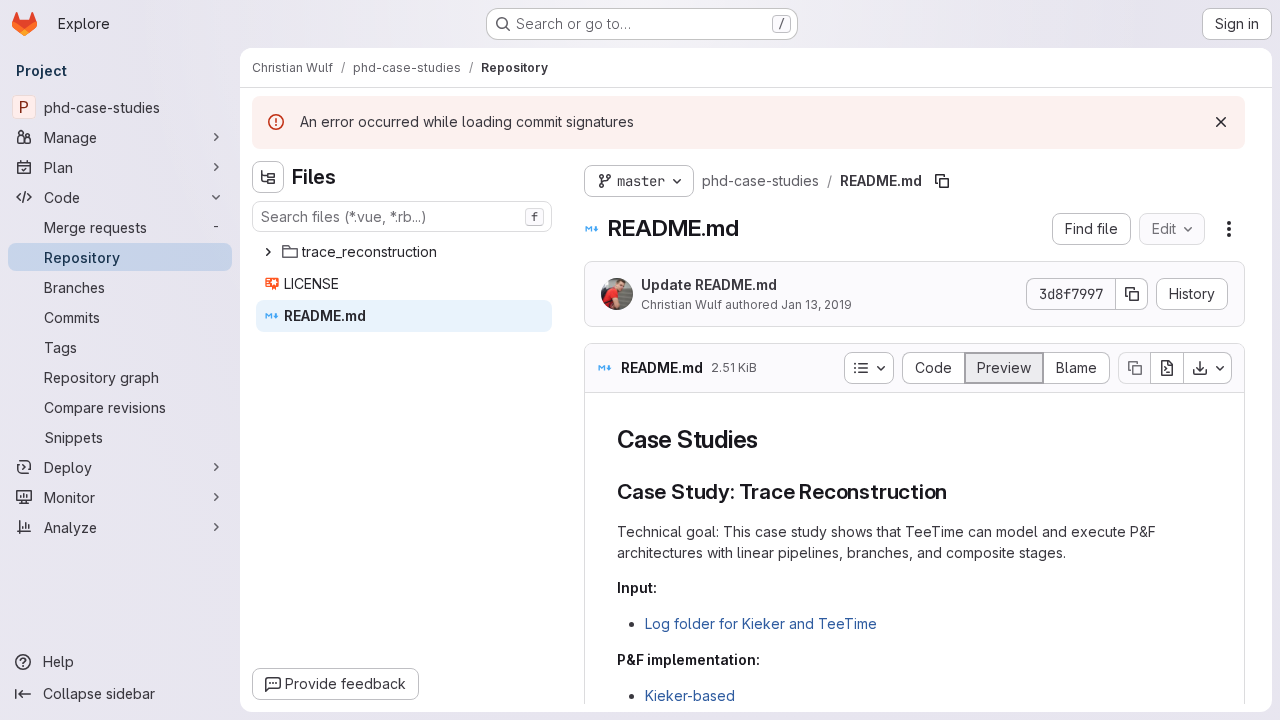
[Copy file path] (942, 181)
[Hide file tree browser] (268, 177)
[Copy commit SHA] (1132, 294)
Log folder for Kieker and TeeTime (761, 623)
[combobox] (402, 216)
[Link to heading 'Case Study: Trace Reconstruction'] (958, 491)
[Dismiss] (1221, 122)
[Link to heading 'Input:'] (664, 587)
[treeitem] (404, 252)
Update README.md (709, 284)
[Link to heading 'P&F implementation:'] (767, 659)
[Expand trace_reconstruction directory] (268, 252)
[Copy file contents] (1134, 368)
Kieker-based (690, 695)
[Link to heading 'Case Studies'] (771, 439)
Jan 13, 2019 (816, 304)
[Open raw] (1167, 368)
